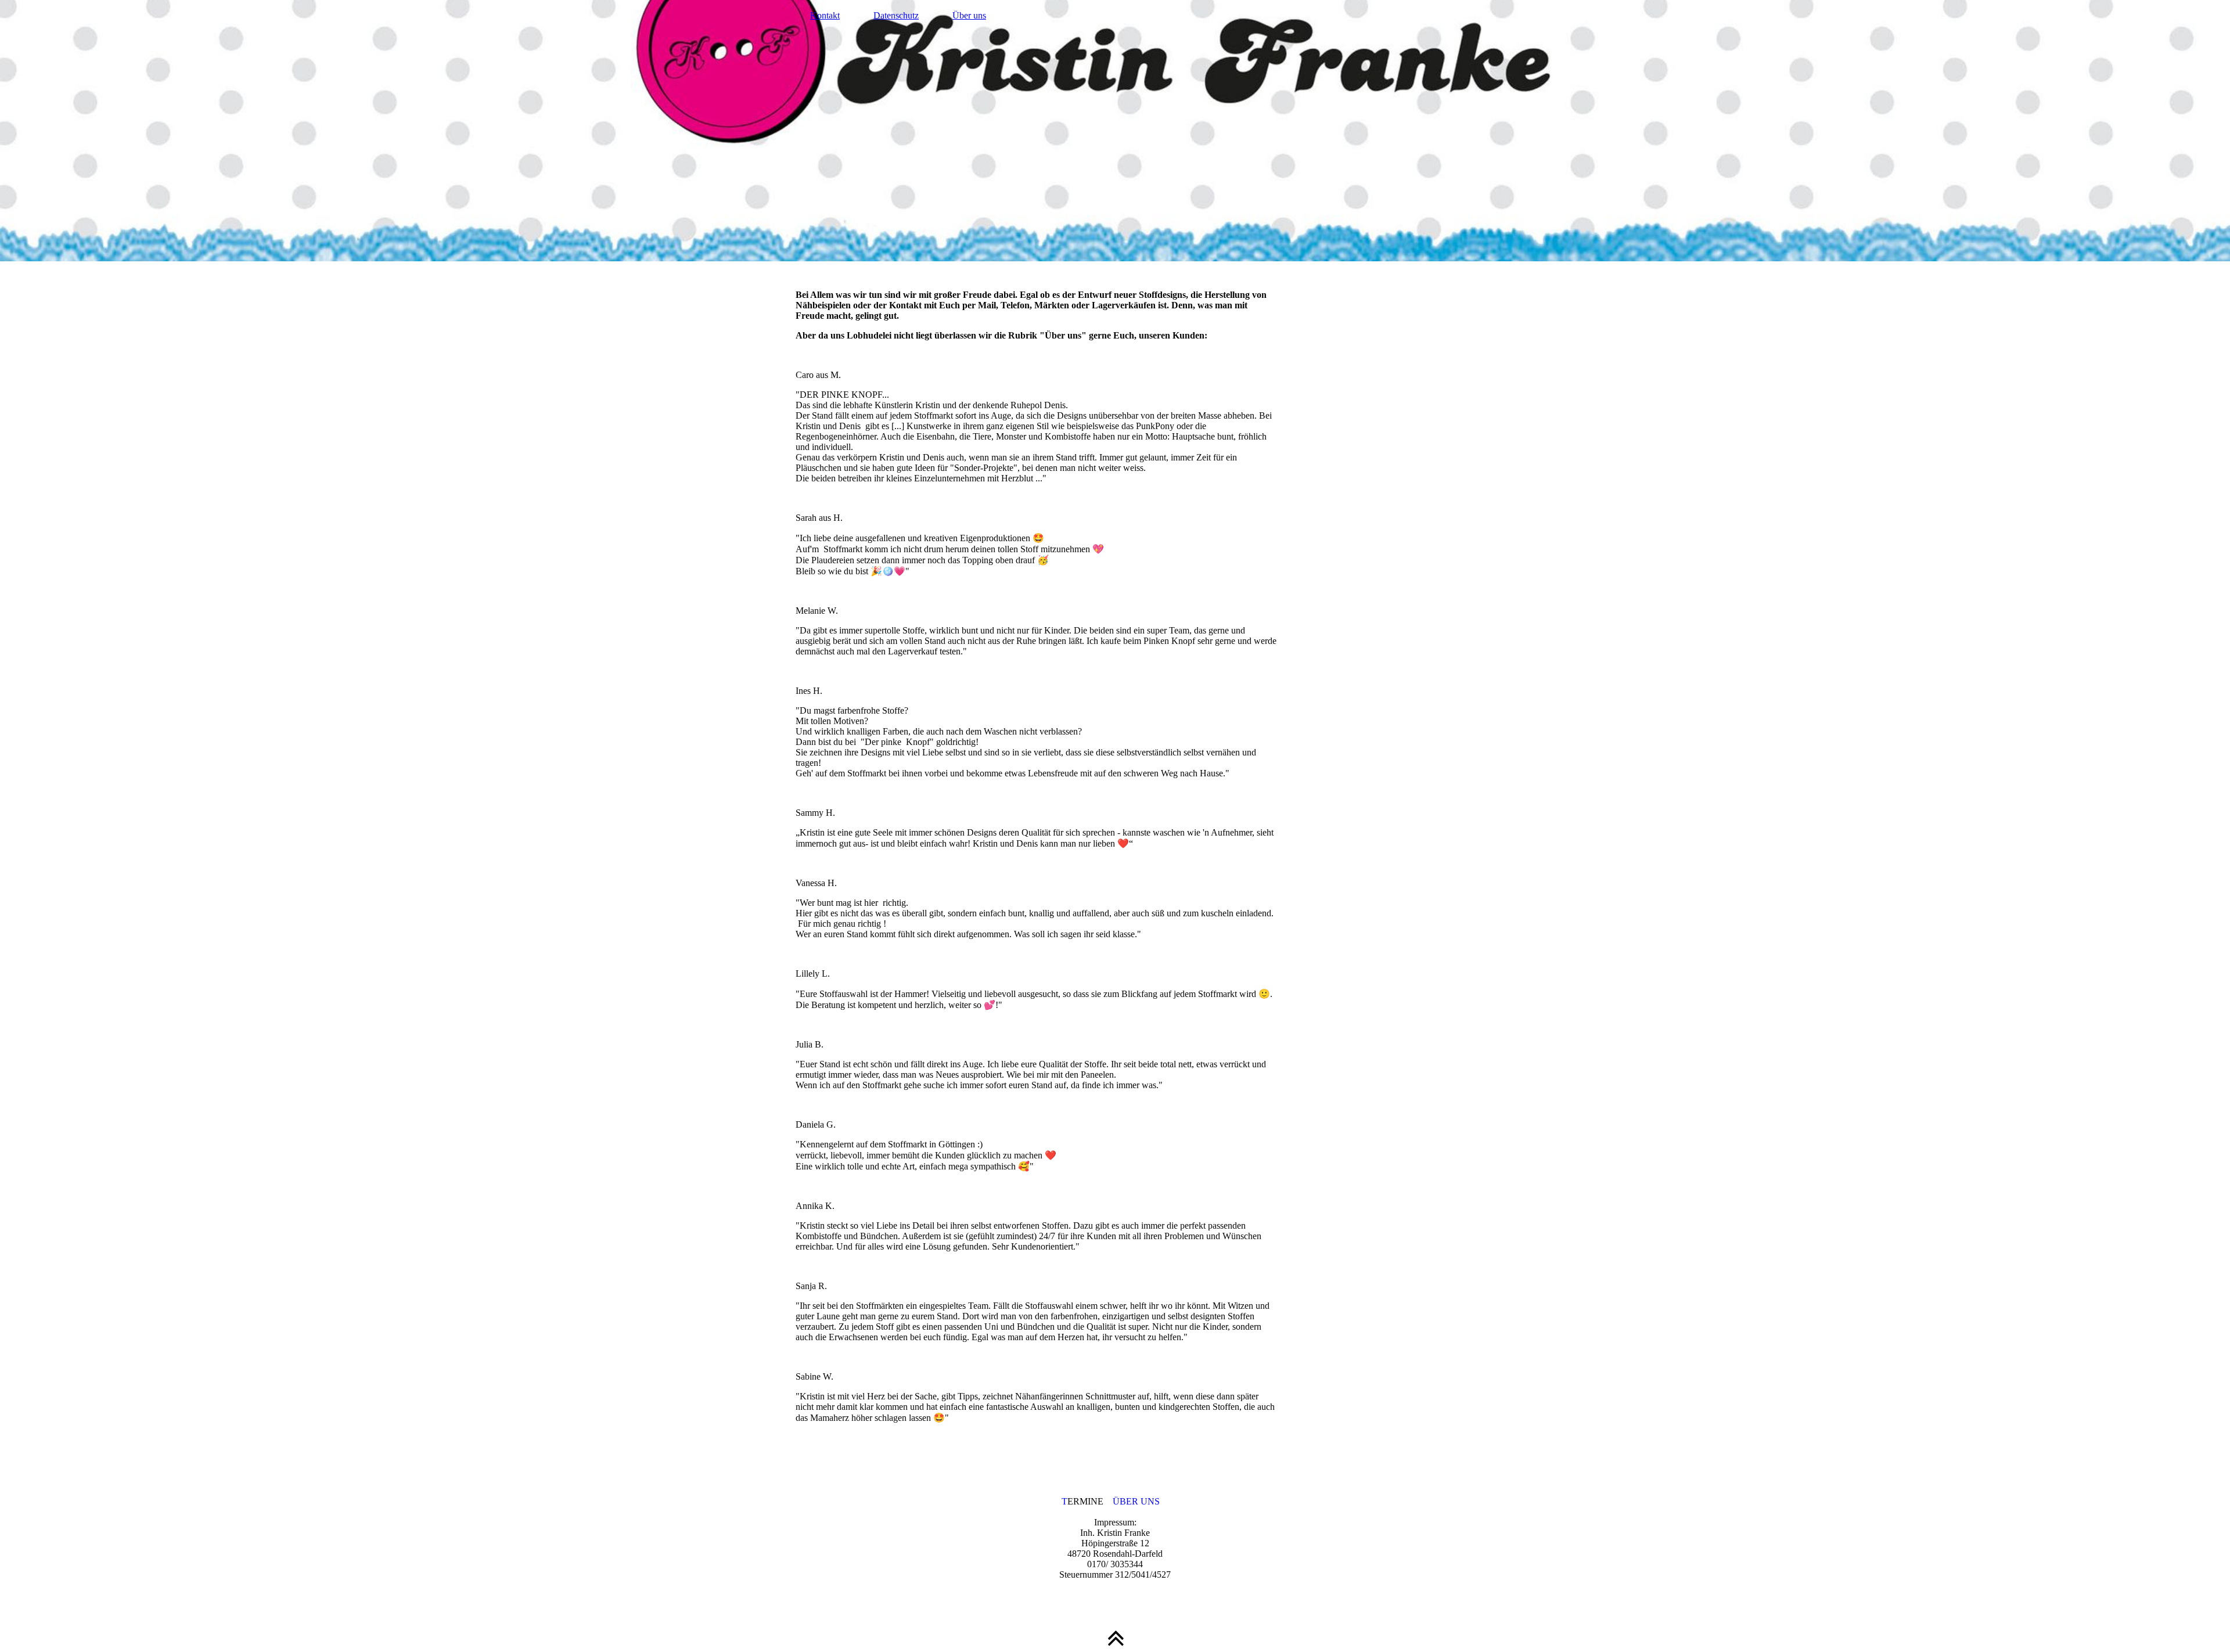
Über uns (969, 15)
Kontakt (825, 15)
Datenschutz (896, 15)
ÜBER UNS (1136, 1501)
